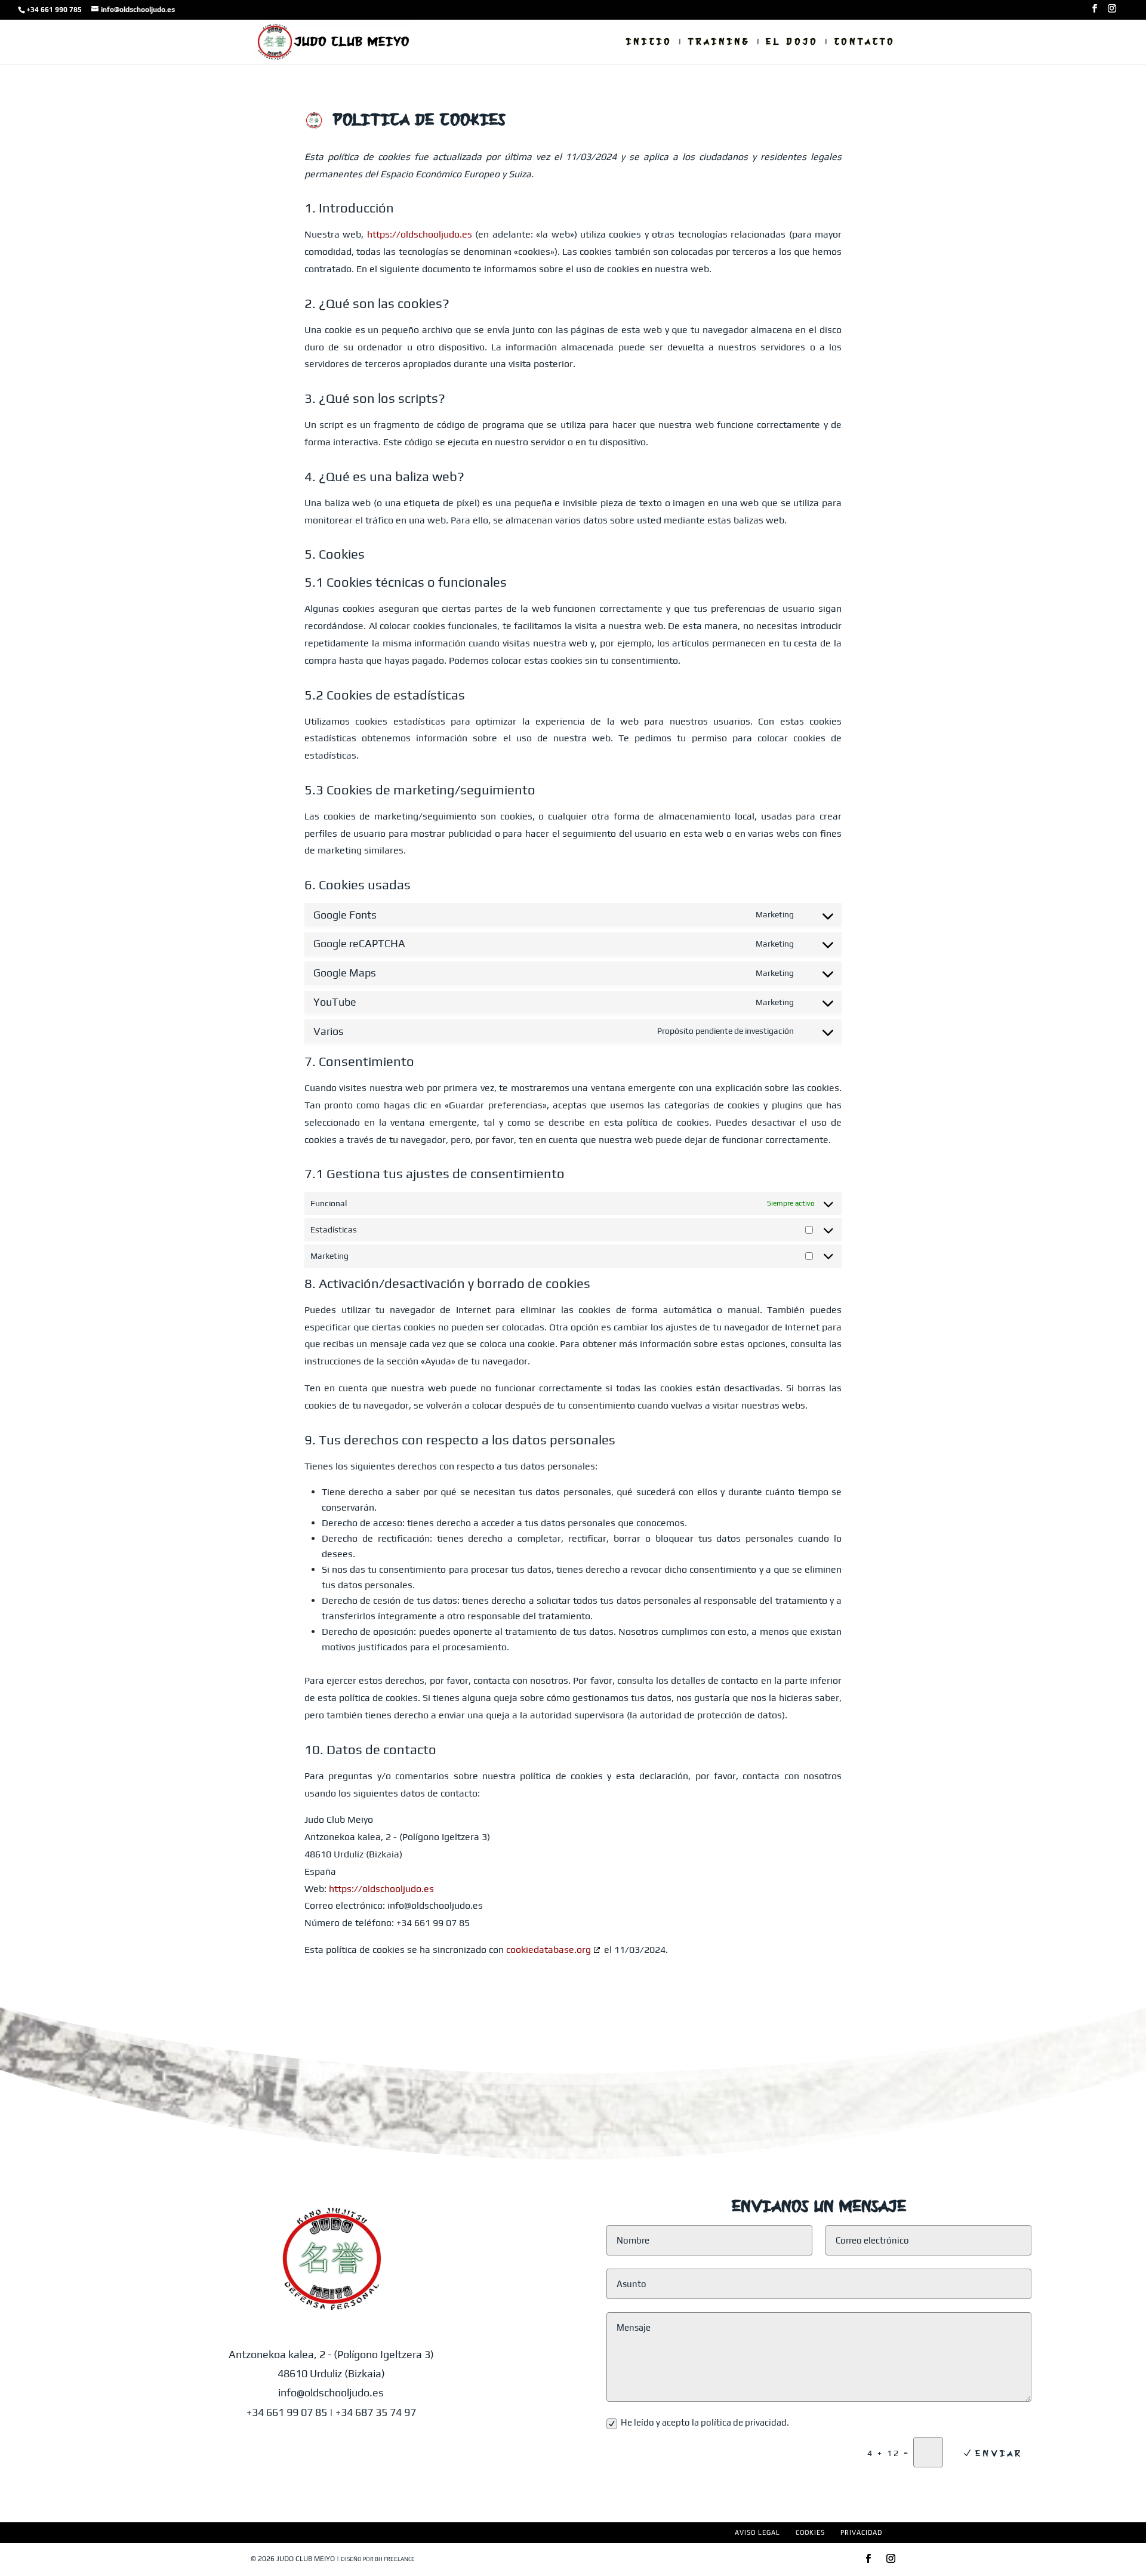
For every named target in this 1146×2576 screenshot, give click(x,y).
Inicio (649, 42)
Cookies (810, 2532)
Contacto (865, 42)
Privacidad (861, 2532)
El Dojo (792, 42)
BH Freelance (395, 2559)
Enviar (999, 2453)
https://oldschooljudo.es (420, 234)
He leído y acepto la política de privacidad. (705, 2422)
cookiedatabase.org (549, 1950)
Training (719, 42)
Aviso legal (757, 2532)
